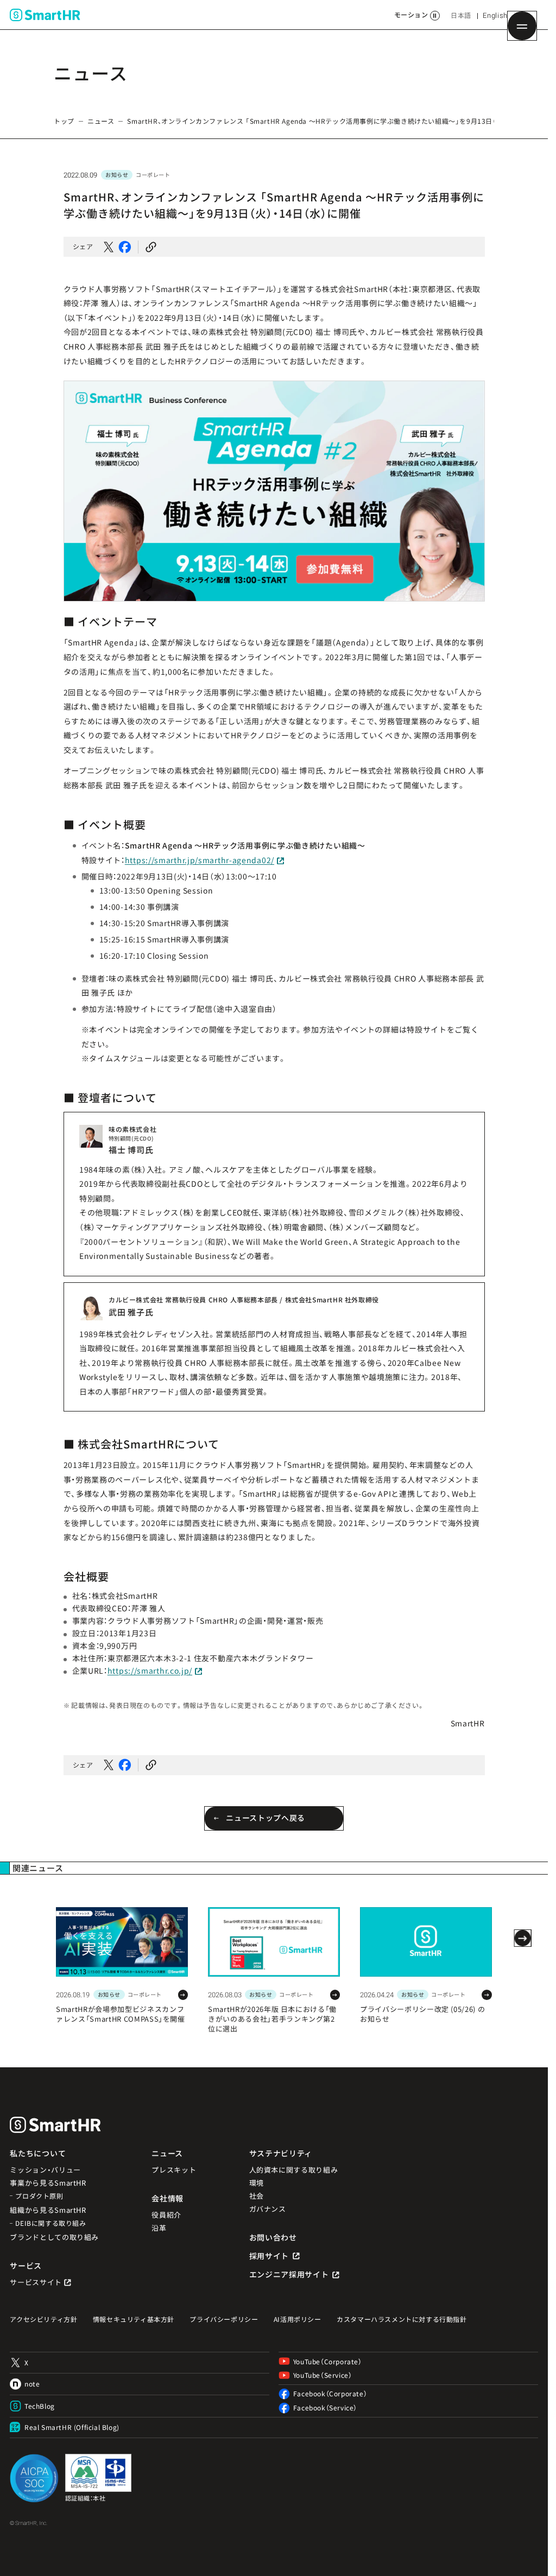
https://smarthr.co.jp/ (150, 1670)
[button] (151, 247)
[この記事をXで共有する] (109, 247)
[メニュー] (522, 26)
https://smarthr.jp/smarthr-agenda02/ (200, 860)
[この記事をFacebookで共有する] (125, 247)
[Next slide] (522, 1938)
